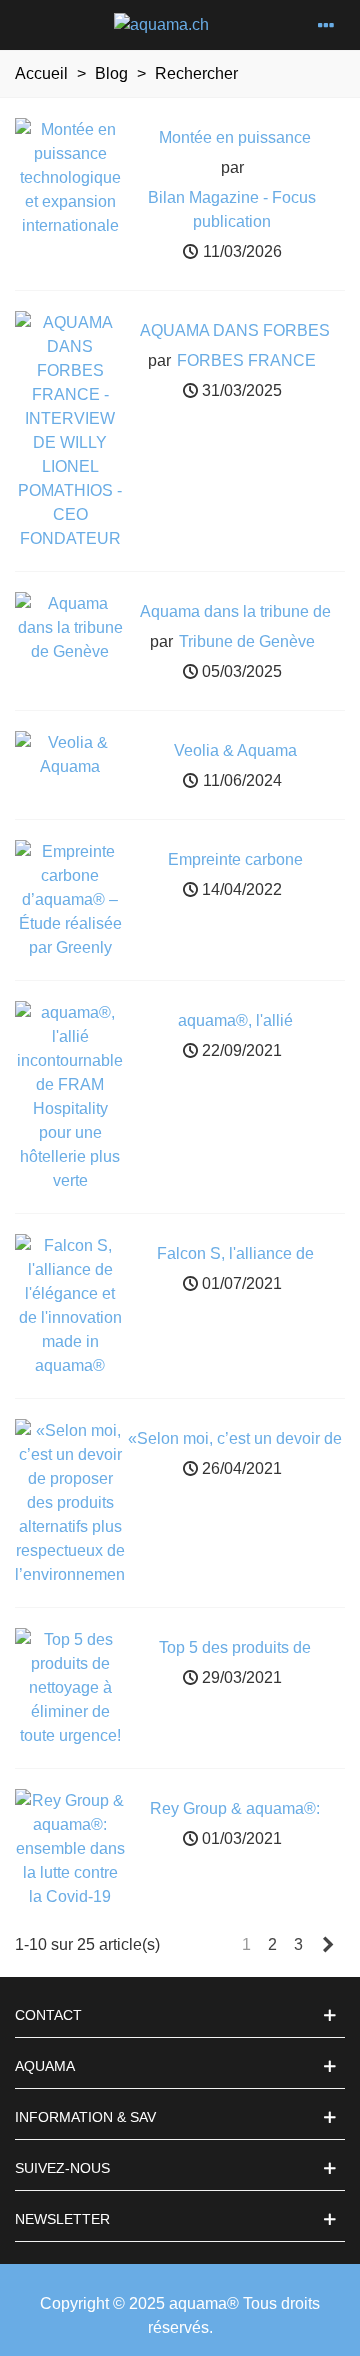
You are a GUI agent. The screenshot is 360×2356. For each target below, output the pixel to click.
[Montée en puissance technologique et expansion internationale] (70, 176)
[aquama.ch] (161, 25)
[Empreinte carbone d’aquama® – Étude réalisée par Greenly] (70, 898)
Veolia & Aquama (235, 750)
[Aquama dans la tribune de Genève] (70, 626)
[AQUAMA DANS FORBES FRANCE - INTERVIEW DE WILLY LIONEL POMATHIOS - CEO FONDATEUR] (70, 429)
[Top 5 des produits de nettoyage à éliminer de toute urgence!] (70, 1686)
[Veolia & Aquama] (70, 753)
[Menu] (326, 25)
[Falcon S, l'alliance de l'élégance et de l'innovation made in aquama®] (70, 1304)
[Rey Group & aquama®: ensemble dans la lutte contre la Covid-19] (70, 1847)
